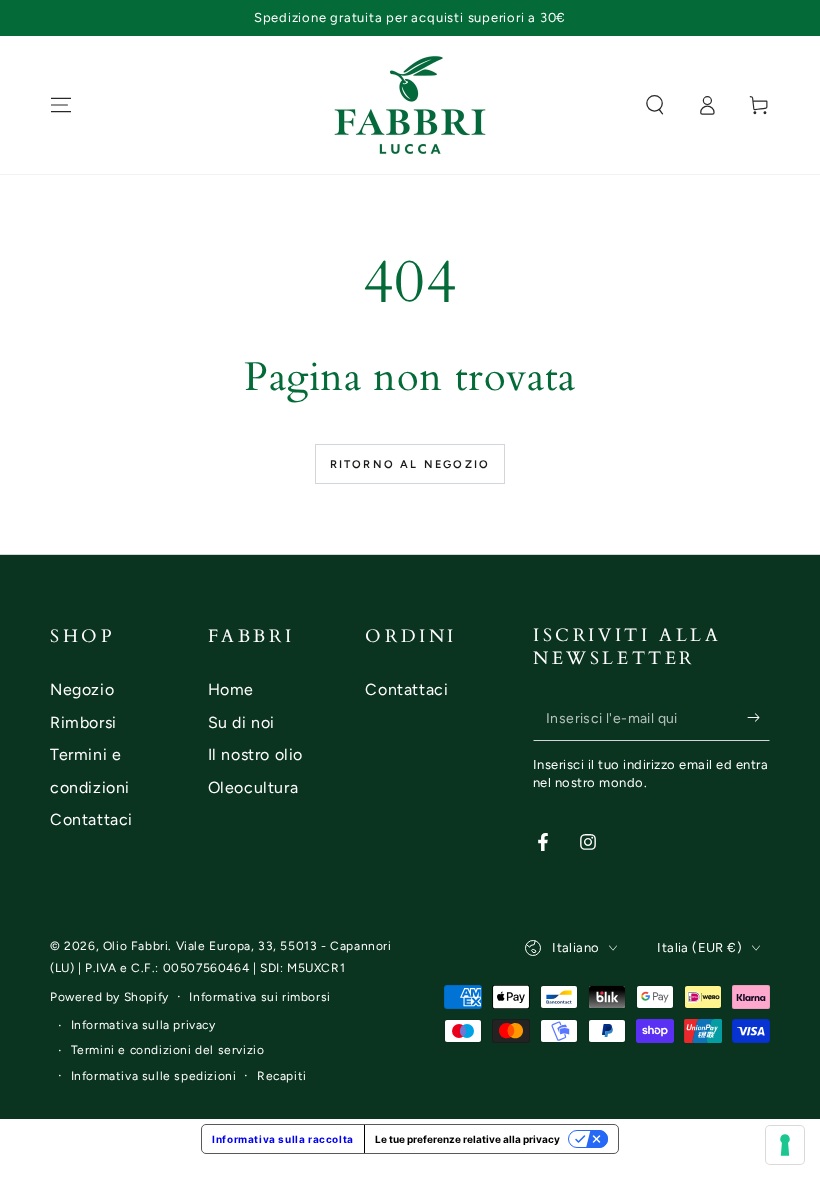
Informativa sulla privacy (143, 1025)
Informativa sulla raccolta (283, 1139)
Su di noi (241, 722)
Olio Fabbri (136, 946)
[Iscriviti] (758, 718)
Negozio (82, 689)
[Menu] (61, 105)
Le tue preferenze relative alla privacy (467, 1139)
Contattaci (91, 819)
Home (231, 689)
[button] (655, 105)
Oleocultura (253, 787)
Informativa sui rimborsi (259, 997)
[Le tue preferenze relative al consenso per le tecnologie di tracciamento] (785, 1145)
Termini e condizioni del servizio (168, 1050)
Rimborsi (83, 722)
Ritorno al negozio (410, 464)
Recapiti (282, 1076)
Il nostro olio (255, 754)
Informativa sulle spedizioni (154, 1076)
